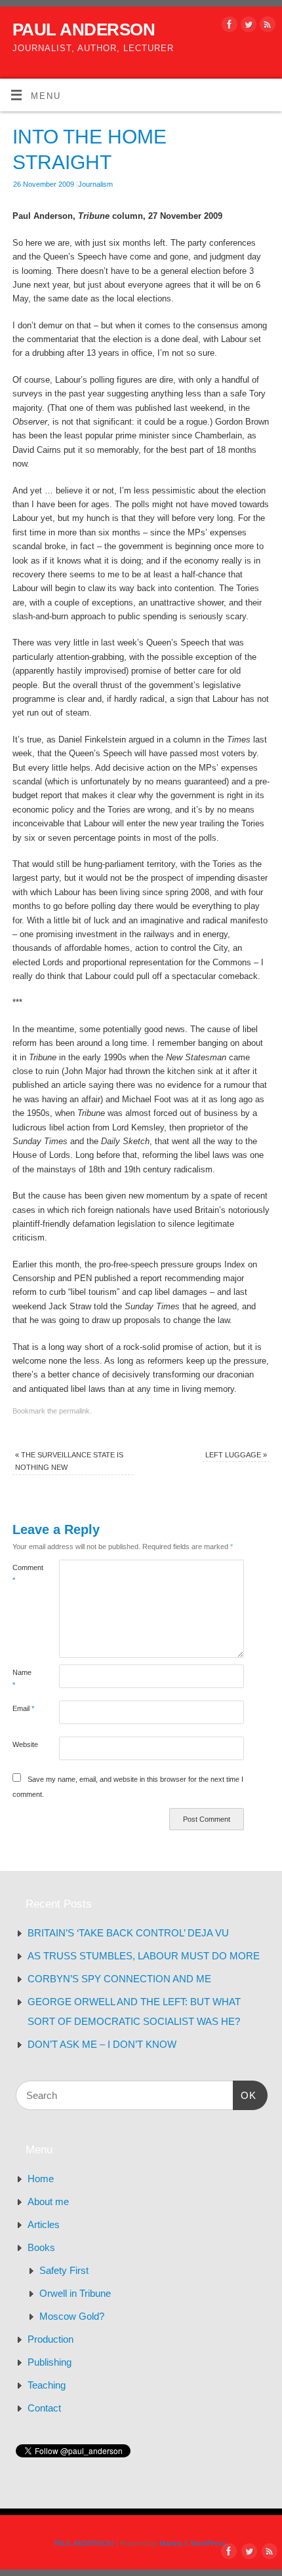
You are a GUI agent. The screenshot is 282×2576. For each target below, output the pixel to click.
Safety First (64, 2270)
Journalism (95, 184)
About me (48, 2201)
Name (22, 1679)
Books (41, 2247)
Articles (44, 2224)
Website (24, 1744)
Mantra (171, 2543)
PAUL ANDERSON (84, 29)
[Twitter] (247, 27)
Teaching (47, 2385)
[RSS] (266, 27)
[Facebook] (228, 27)
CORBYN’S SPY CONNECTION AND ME (119, 1979)
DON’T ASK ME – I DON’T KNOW (102, 2044)
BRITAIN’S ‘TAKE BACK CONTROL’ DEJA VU (128, 1933)
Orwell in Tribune (75, 2293)
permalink (74, 1411)
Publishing (50, 2362)
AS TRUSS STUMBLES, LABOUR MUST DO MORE (144, 1956)
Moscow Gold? (72, 2316)
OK (245, 2095)
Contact (44, 2408)
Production (50, 2339)
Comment (24, 1574)
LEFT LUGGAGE (236, 1455)
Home (41, 2179)
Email (23, 1708)
